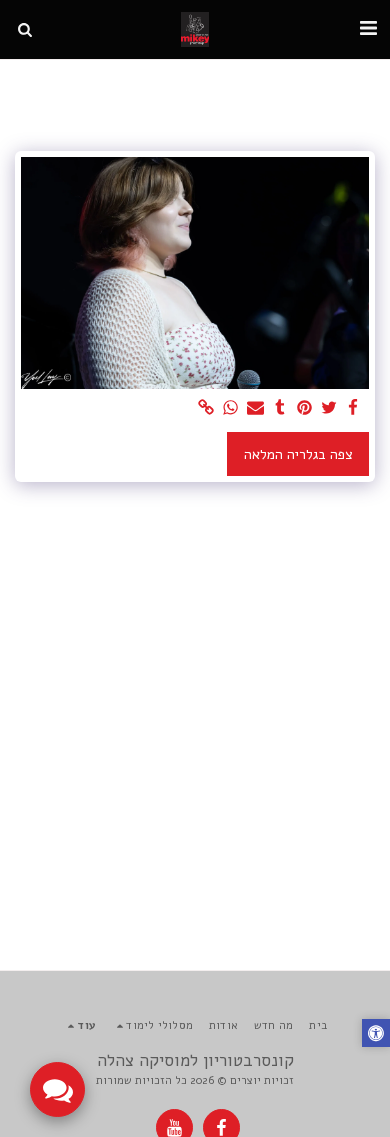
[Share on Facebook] (354, 408)
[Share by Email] (256, 408)
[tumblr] (280, 408)
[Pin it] (305, 408)
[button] (368, 28)
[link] (207, 408)
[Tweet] (329, 408)
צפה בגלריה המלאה (298, 454)
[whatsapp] (231, 408)
